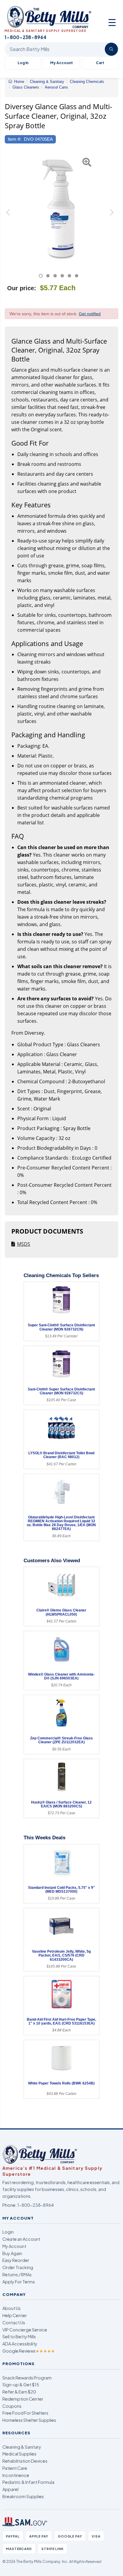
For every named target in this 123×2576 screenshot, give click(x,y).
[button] (9, 215)
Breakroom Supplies (23, 2496)
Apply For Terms (19, 2282)
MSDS (24, 1244)
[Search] (111, 49)
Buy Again (12, 2253)
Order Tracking (18, 2267)
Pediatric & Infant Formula (28, 2482)
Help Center (15, 2315)
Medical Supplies (19, 2454)
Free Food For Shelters (25, 2413)
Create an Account (21, 2239)
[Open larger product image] (59, 208)
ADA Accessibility (20, 2344)
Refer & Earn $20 (19, 2392)
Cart (100, 63)
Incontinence (16, 2475)
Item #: (14, 139)
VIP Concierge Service (25, 2330)
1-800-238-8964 (36, 2205)
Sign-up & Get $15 (21, 2385)
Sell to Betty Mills (19, 2337)
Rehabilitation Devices (25, 2461)
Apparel (10, 2489)
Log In (23, 63)
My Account (61, 63)
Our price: (22, 288)
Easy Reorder (16, 2260)
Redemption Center (23, 2399)
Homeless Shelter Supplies (29, 2420)
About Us (11, 2308)
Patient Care (15, 2468)
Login (8, 2232)
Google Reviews (29, 2351)
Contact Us (14, 2322)
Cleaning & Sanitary (22, 2447)
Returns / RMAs (17, 2274)
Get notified (90, 314)
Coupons (12, 2406)
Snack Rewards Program (27, 2378)
